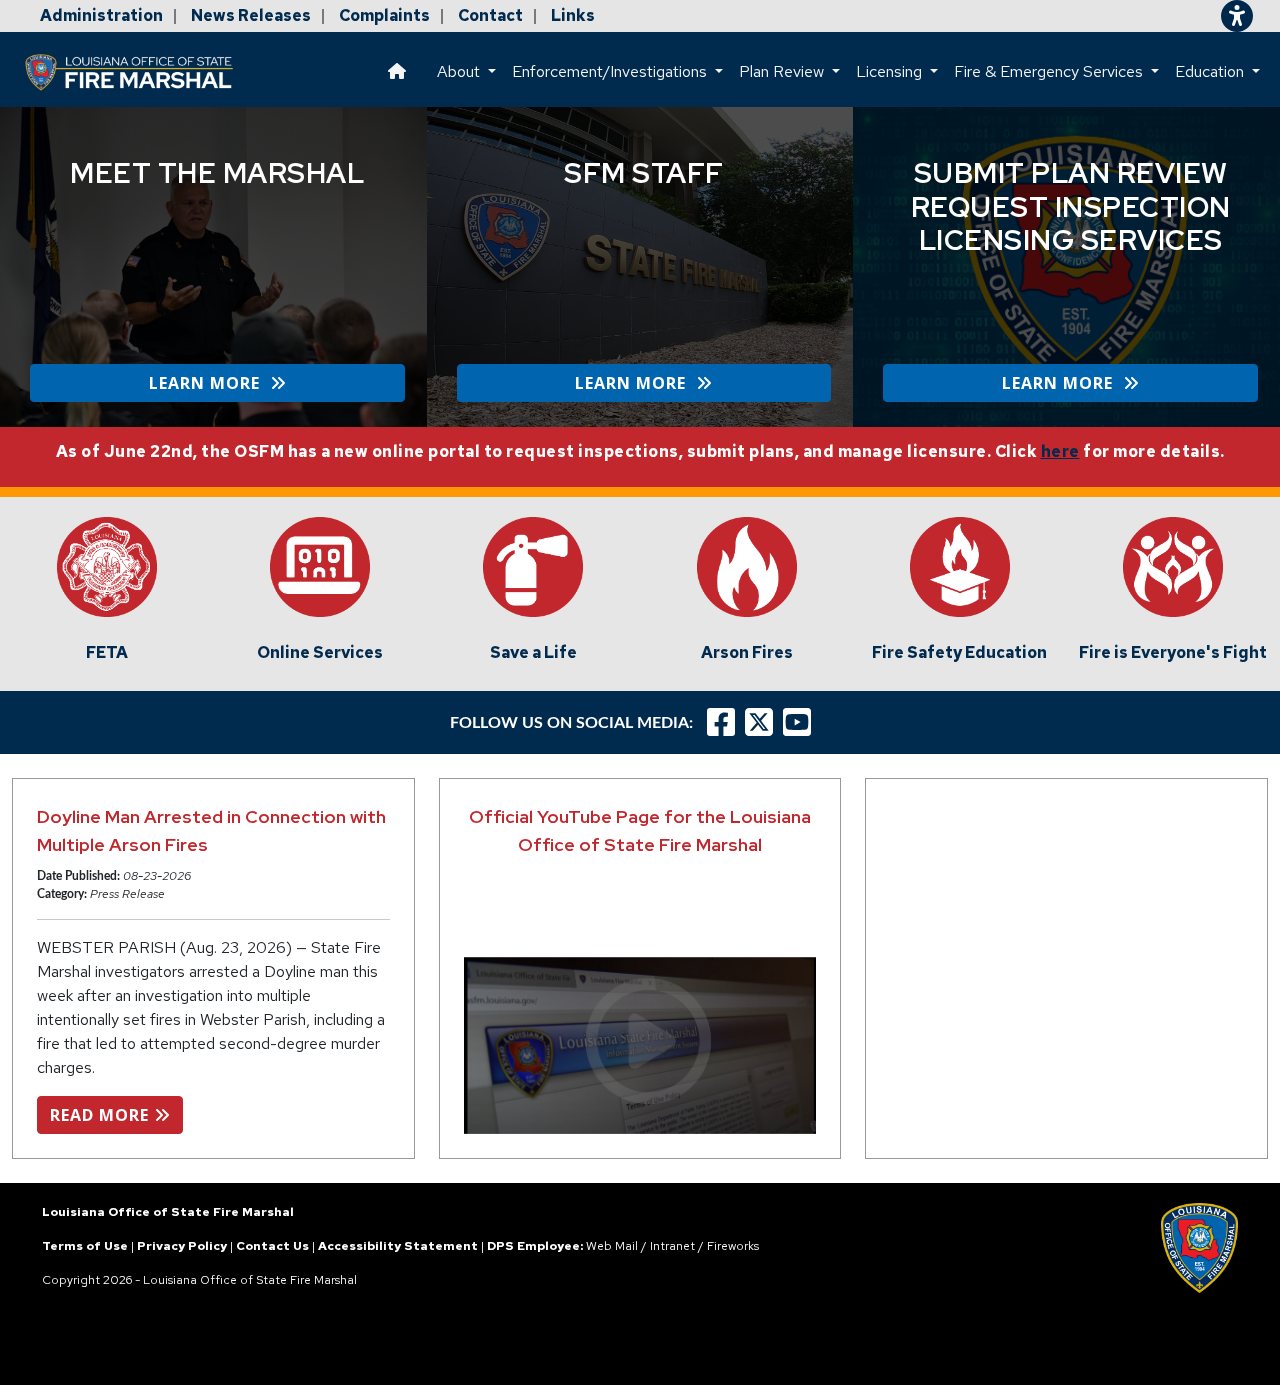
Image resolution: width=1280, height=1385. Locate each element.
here (1060, 451)
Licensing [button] (891, 71)
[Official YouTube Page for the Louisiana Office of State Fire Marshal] (640, 1045)
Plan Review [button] (783, 71)
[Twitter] (764, 722)
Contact (490, 15)
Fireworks (733, 1246)
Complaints (384, 15)
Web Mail (612, 1246)
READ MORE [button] (102, 1115)
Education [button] (1211, 71)
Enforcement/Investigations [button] (611, 71)
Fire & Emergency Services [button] (1050, 71)
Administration (101, 15)
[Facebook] (721, 722)
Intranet (672, 1246)
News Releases (251, 15)
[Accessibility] (1237, 16)
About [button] (460, 71)
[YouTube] (802, 722)
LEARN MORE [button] (209, 383)
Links (573, 15)
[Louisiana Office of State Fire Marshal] (141, 72)
